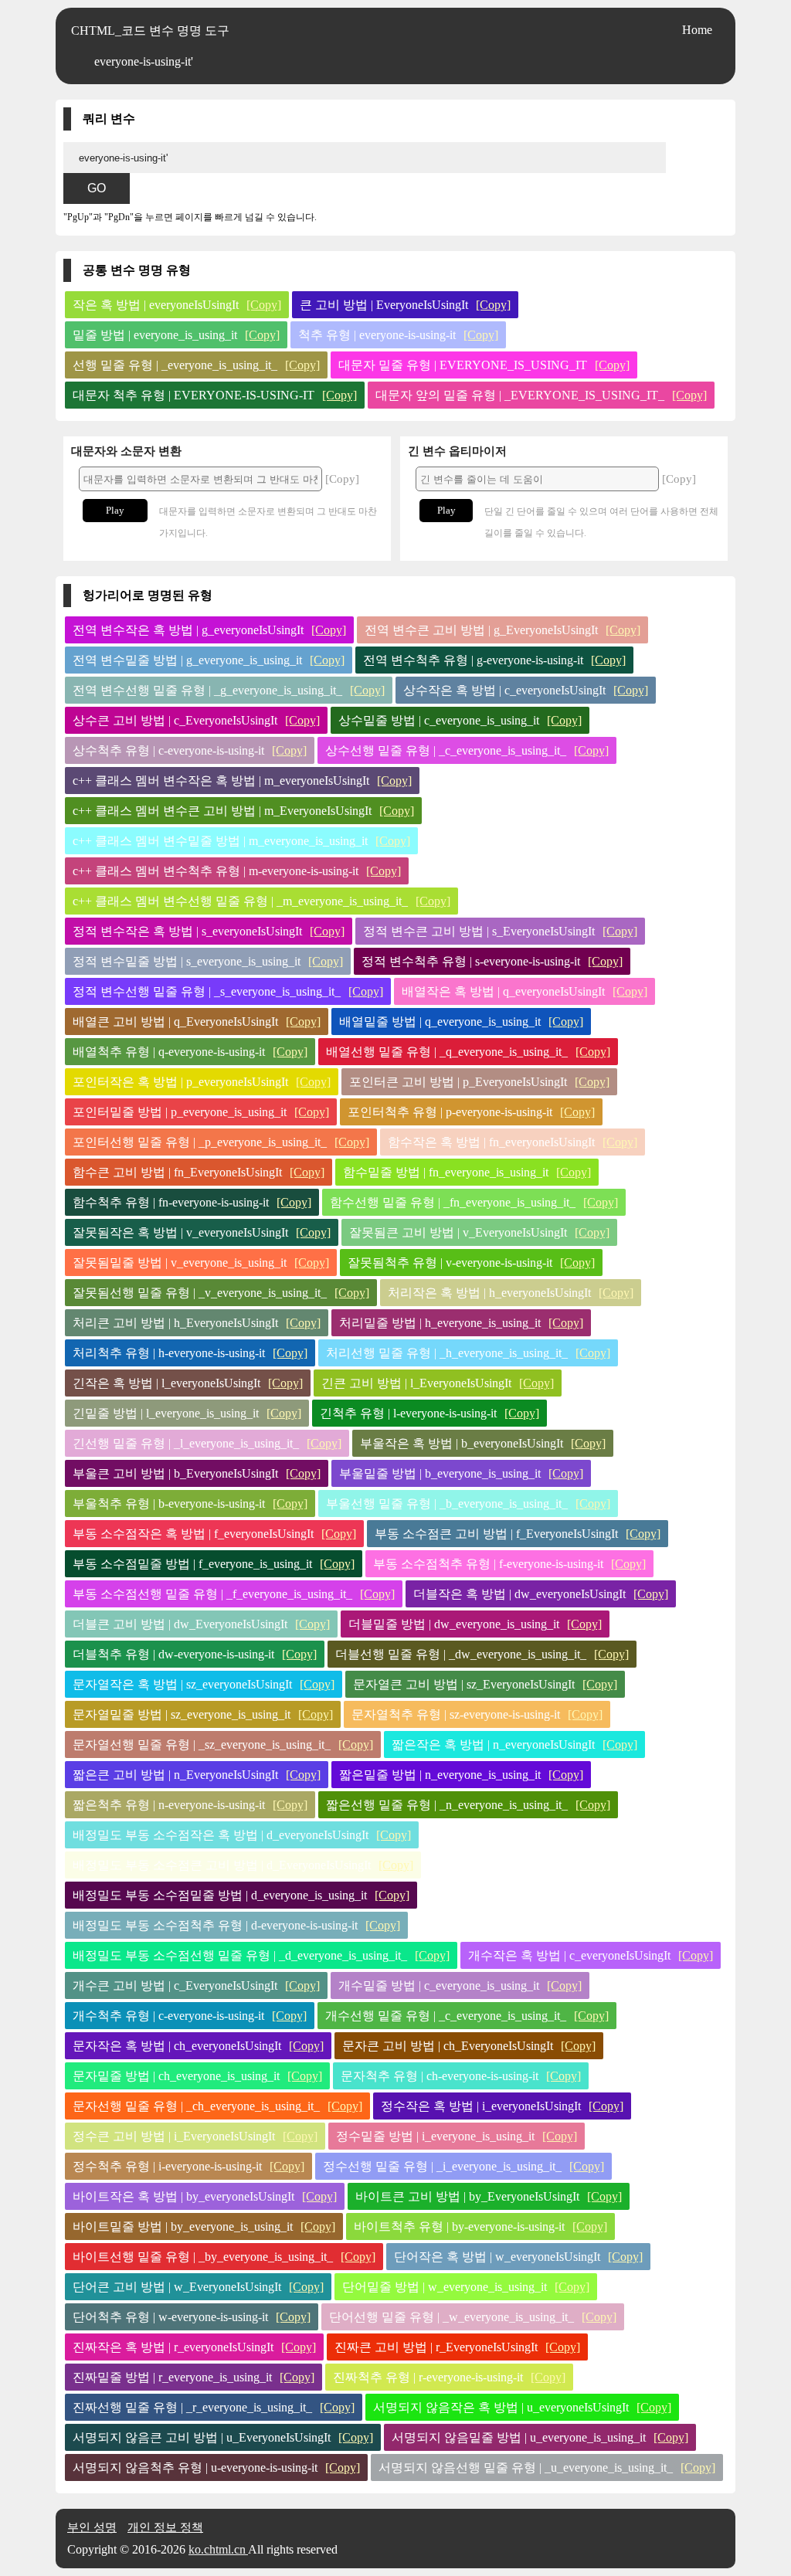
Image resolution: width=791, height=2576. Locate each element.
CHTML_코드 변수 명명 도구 (150, 31)
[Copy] (264, 305)
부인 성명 (92, 2527)
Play (115, 510)
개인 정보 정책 (165, 2527)
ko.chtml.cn (218, 2549)
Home (697, 30)
